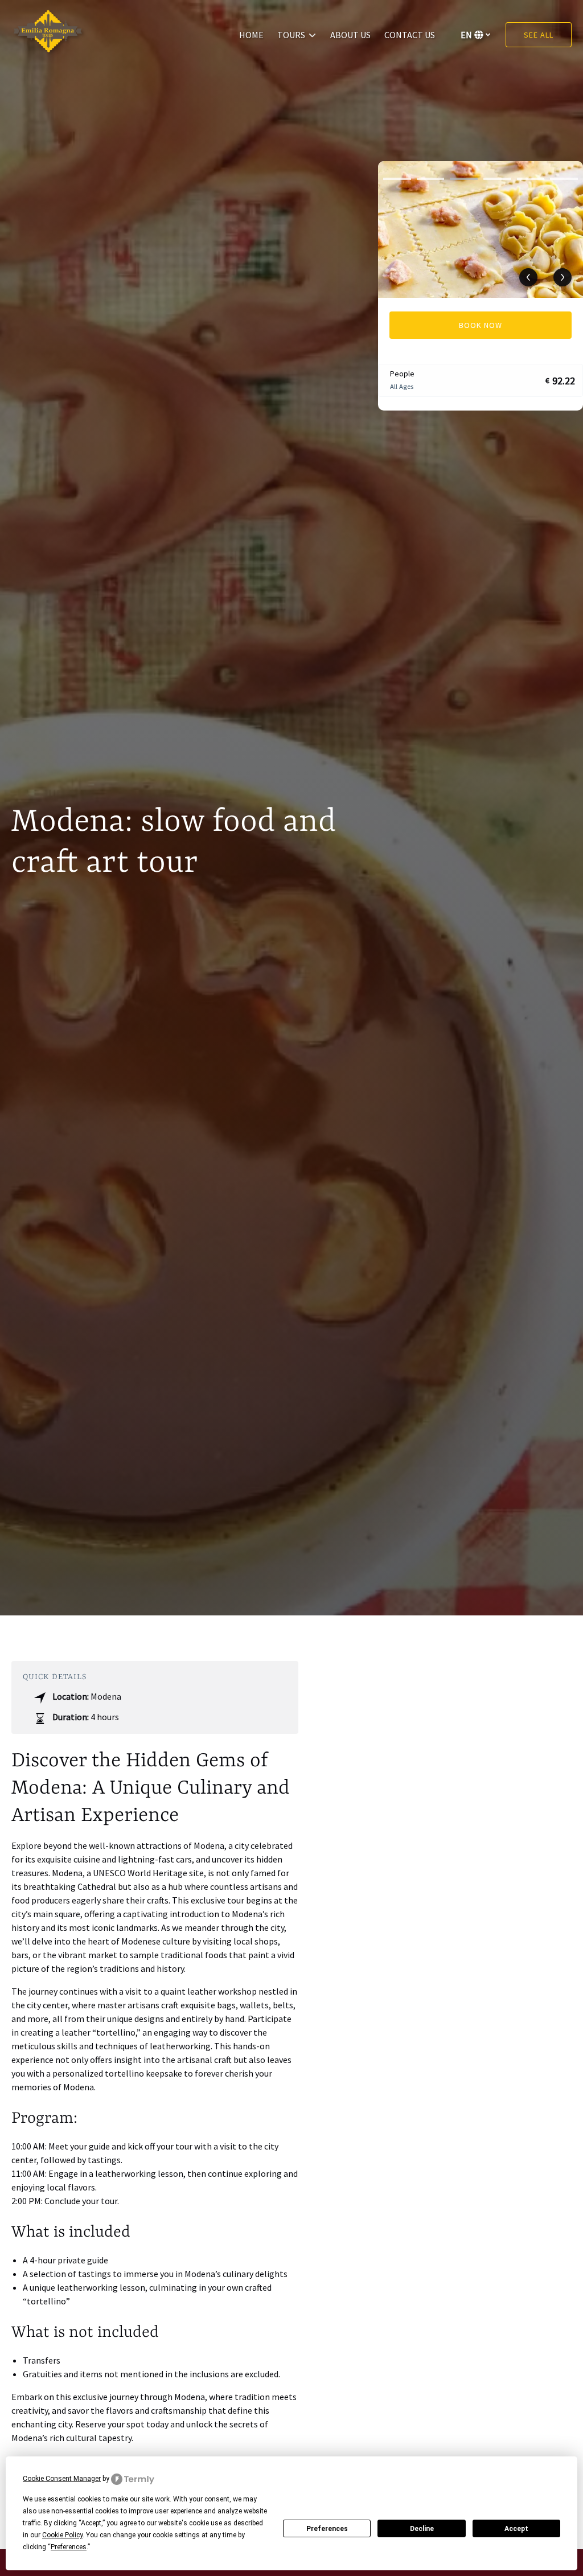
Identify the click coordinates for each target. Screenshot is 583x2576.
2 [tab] (431, 179)
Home (251, 35)
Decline (422, 2529)
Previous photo (528, 277)
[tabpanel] (481, 229)
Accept (516, 2529)
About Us (350, 35)
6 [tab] (564, 179)
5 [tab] (531, 179)
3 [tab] (464, 179)
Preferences (327, 2529)
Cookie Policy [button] (62, 2535)
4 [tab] (497, 179)
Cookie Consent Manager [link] (62, 2479)
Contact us (410, 35)
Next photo (563, 277)
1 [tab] (397, 179)
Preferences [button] (69, 2547)
